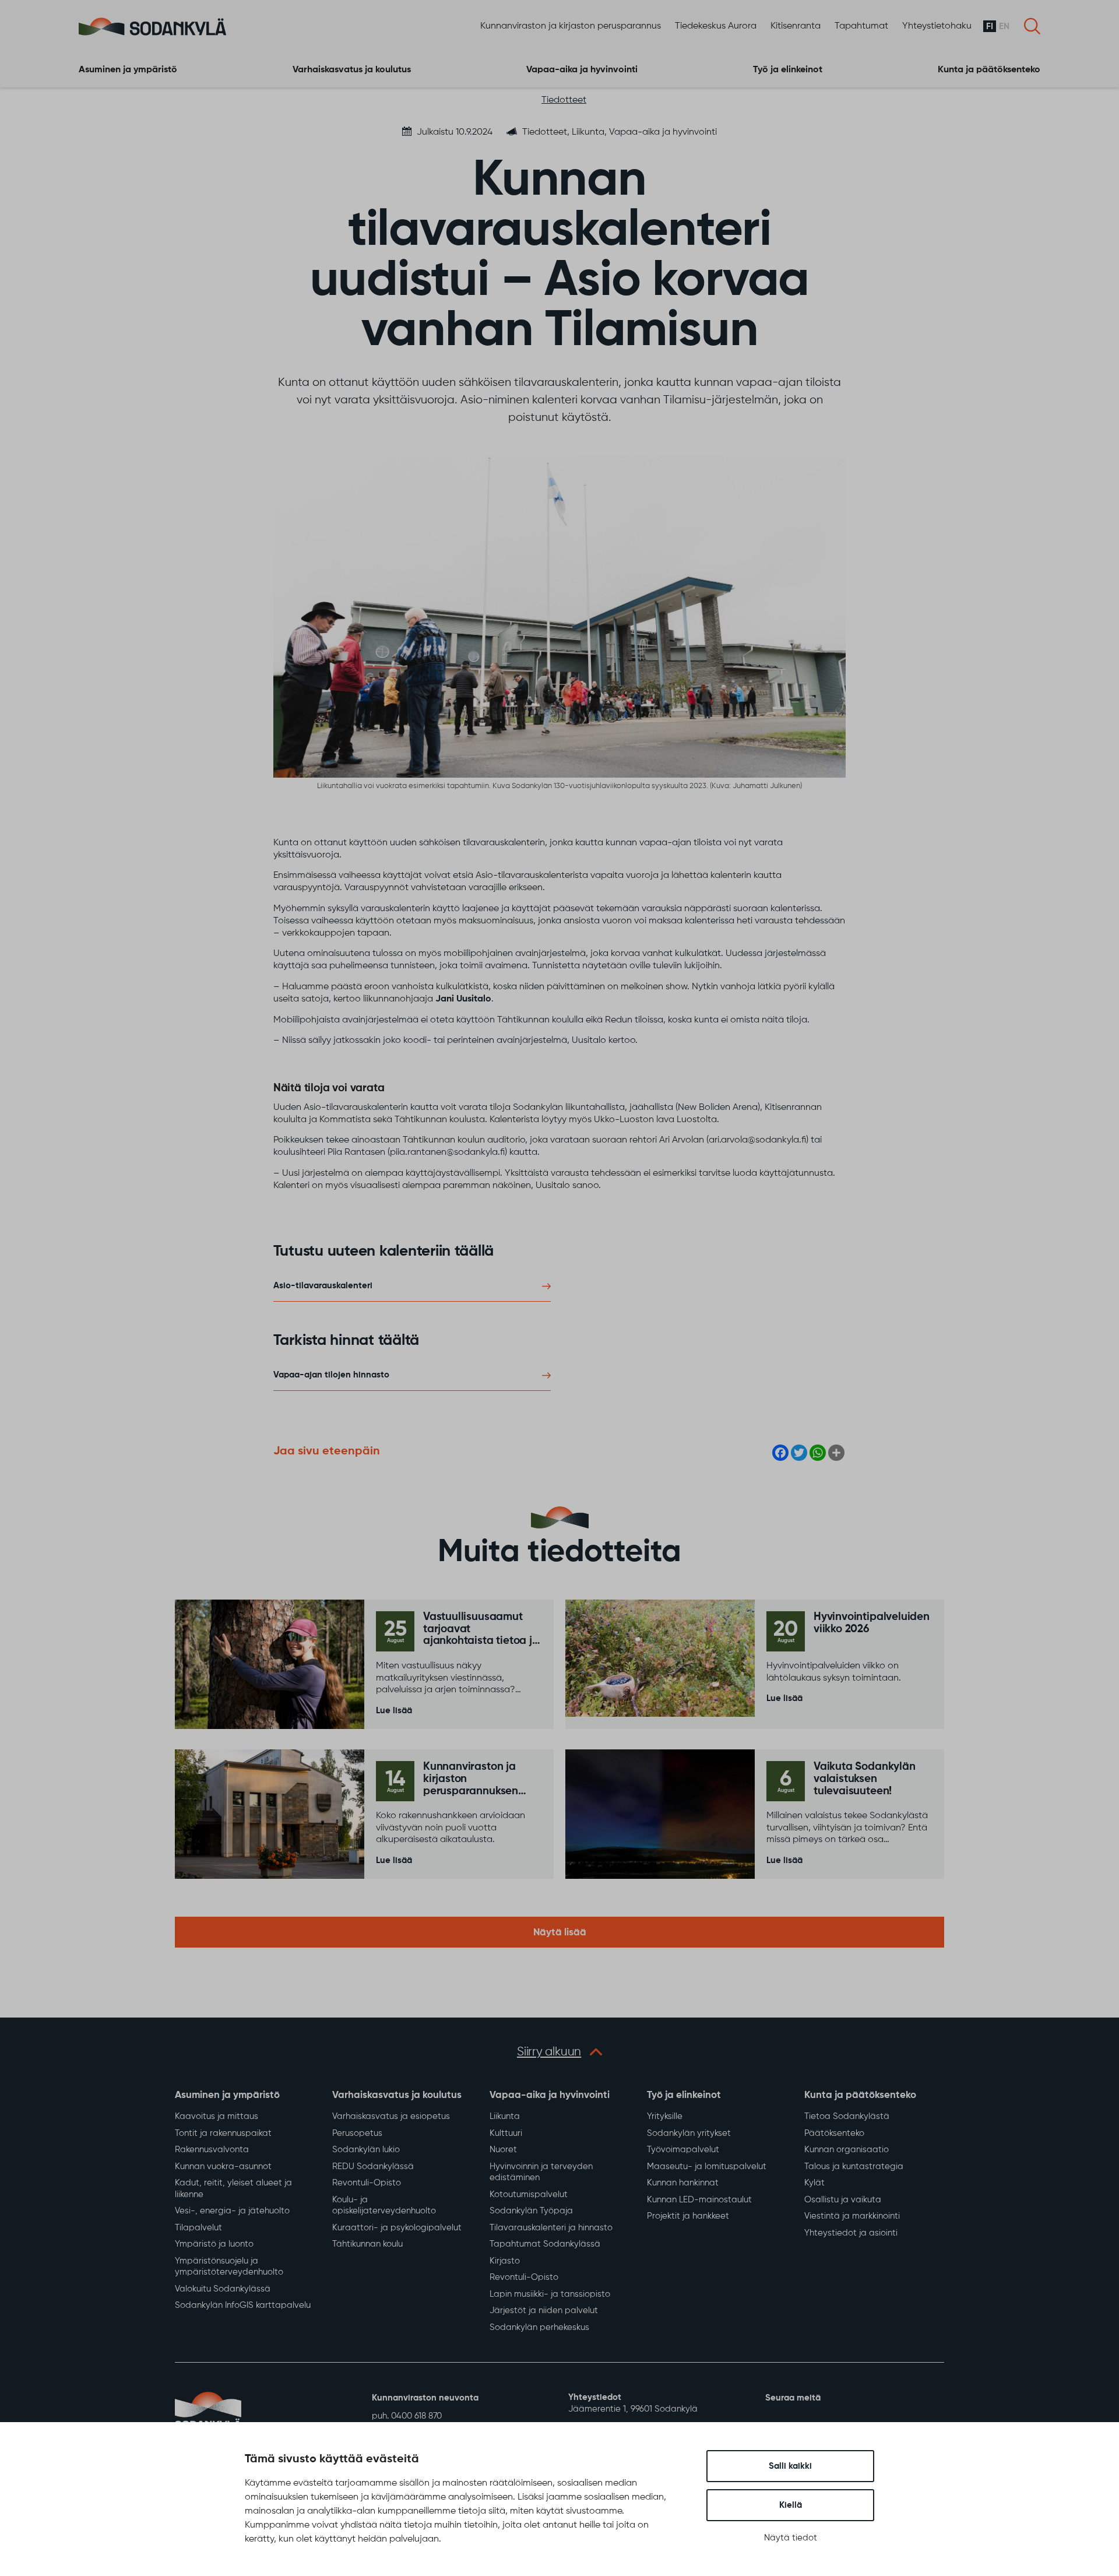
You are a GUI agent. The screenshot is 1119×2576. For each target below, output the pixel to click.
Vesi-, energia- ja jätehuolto (232, 2211)
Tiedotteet (564, 100)
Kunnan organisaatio (847, 2150)
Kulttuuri (506, 2133)
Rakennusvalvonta (212, 2150)
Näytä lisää (560, 1933)
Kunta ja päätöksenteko (989, 70)
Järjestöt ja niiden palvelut (544, 2310)
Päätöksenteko (834, 2133)
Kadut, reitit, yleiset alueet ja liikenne (233, 2189)
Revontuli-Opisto (367, 2183)
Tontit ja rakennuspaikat (223, 2133)
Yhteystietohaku (937, 26)
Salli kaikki (790, 2466)
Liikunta (505, 2116)
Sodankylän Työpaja (531, 2211)
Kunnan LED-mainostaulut (699, 2200)
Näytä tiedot (791, 2538)
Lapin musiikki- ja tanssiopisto (550, 2294)
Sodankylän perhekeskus (539, 2327)
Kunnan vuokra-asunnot (223, 2166)
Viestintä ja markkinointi (852, 2216)
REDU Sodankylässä (373, 2166)
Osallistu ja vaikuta (843, 2200)
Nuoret (503, 2150)
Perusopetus (357, 2133)
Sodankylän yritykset (689, 2133)
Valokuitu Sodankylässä (223, 2289)
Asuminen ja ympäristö (128, 70)
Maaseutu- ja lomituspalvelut (707, 2166)
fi (990, 27)
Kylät (814, 2183)
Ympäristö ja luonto (214, 2244)
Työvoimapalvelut (683, 2150)
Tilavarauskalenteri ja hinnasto (551, 2228)
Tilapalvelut (198, 2228)
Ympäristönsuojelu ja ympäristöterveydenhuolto (229, 2267)
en (1004, 27)
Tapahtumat (861, 26)
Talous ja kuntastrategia (854, 2166)
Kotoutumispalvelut (529, 2194)
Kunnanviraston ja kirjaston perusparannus (571, 26)
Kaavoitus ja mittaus (217, 2116)
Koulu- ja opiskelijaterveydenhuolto (384, 2206)
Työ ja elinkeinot (788, 70)
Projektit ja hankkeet (688, 2216)
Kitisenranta (796, 26)
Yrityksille (665, 2116)
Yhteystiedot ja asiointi (851, 2233)
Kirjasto (505, 2261)
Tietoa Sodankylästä (847, 2116)
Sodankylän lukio (366, 2150)
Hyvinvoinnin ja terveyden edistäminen (541, 2172)
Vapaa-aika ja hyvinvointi (582, 70)
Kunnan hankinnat (683, 2183)
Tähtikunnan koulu (367, 2244)
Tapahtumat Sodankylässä (545, 2244)
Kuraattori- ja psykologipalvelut (397, 2228)
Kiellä (791, 2505)
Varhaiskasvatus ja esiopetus (391, 2116)
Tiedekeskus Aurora (716, 26)
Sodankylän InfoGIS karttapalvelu (243, 2305)
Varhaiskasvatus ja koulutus (352, 70)
